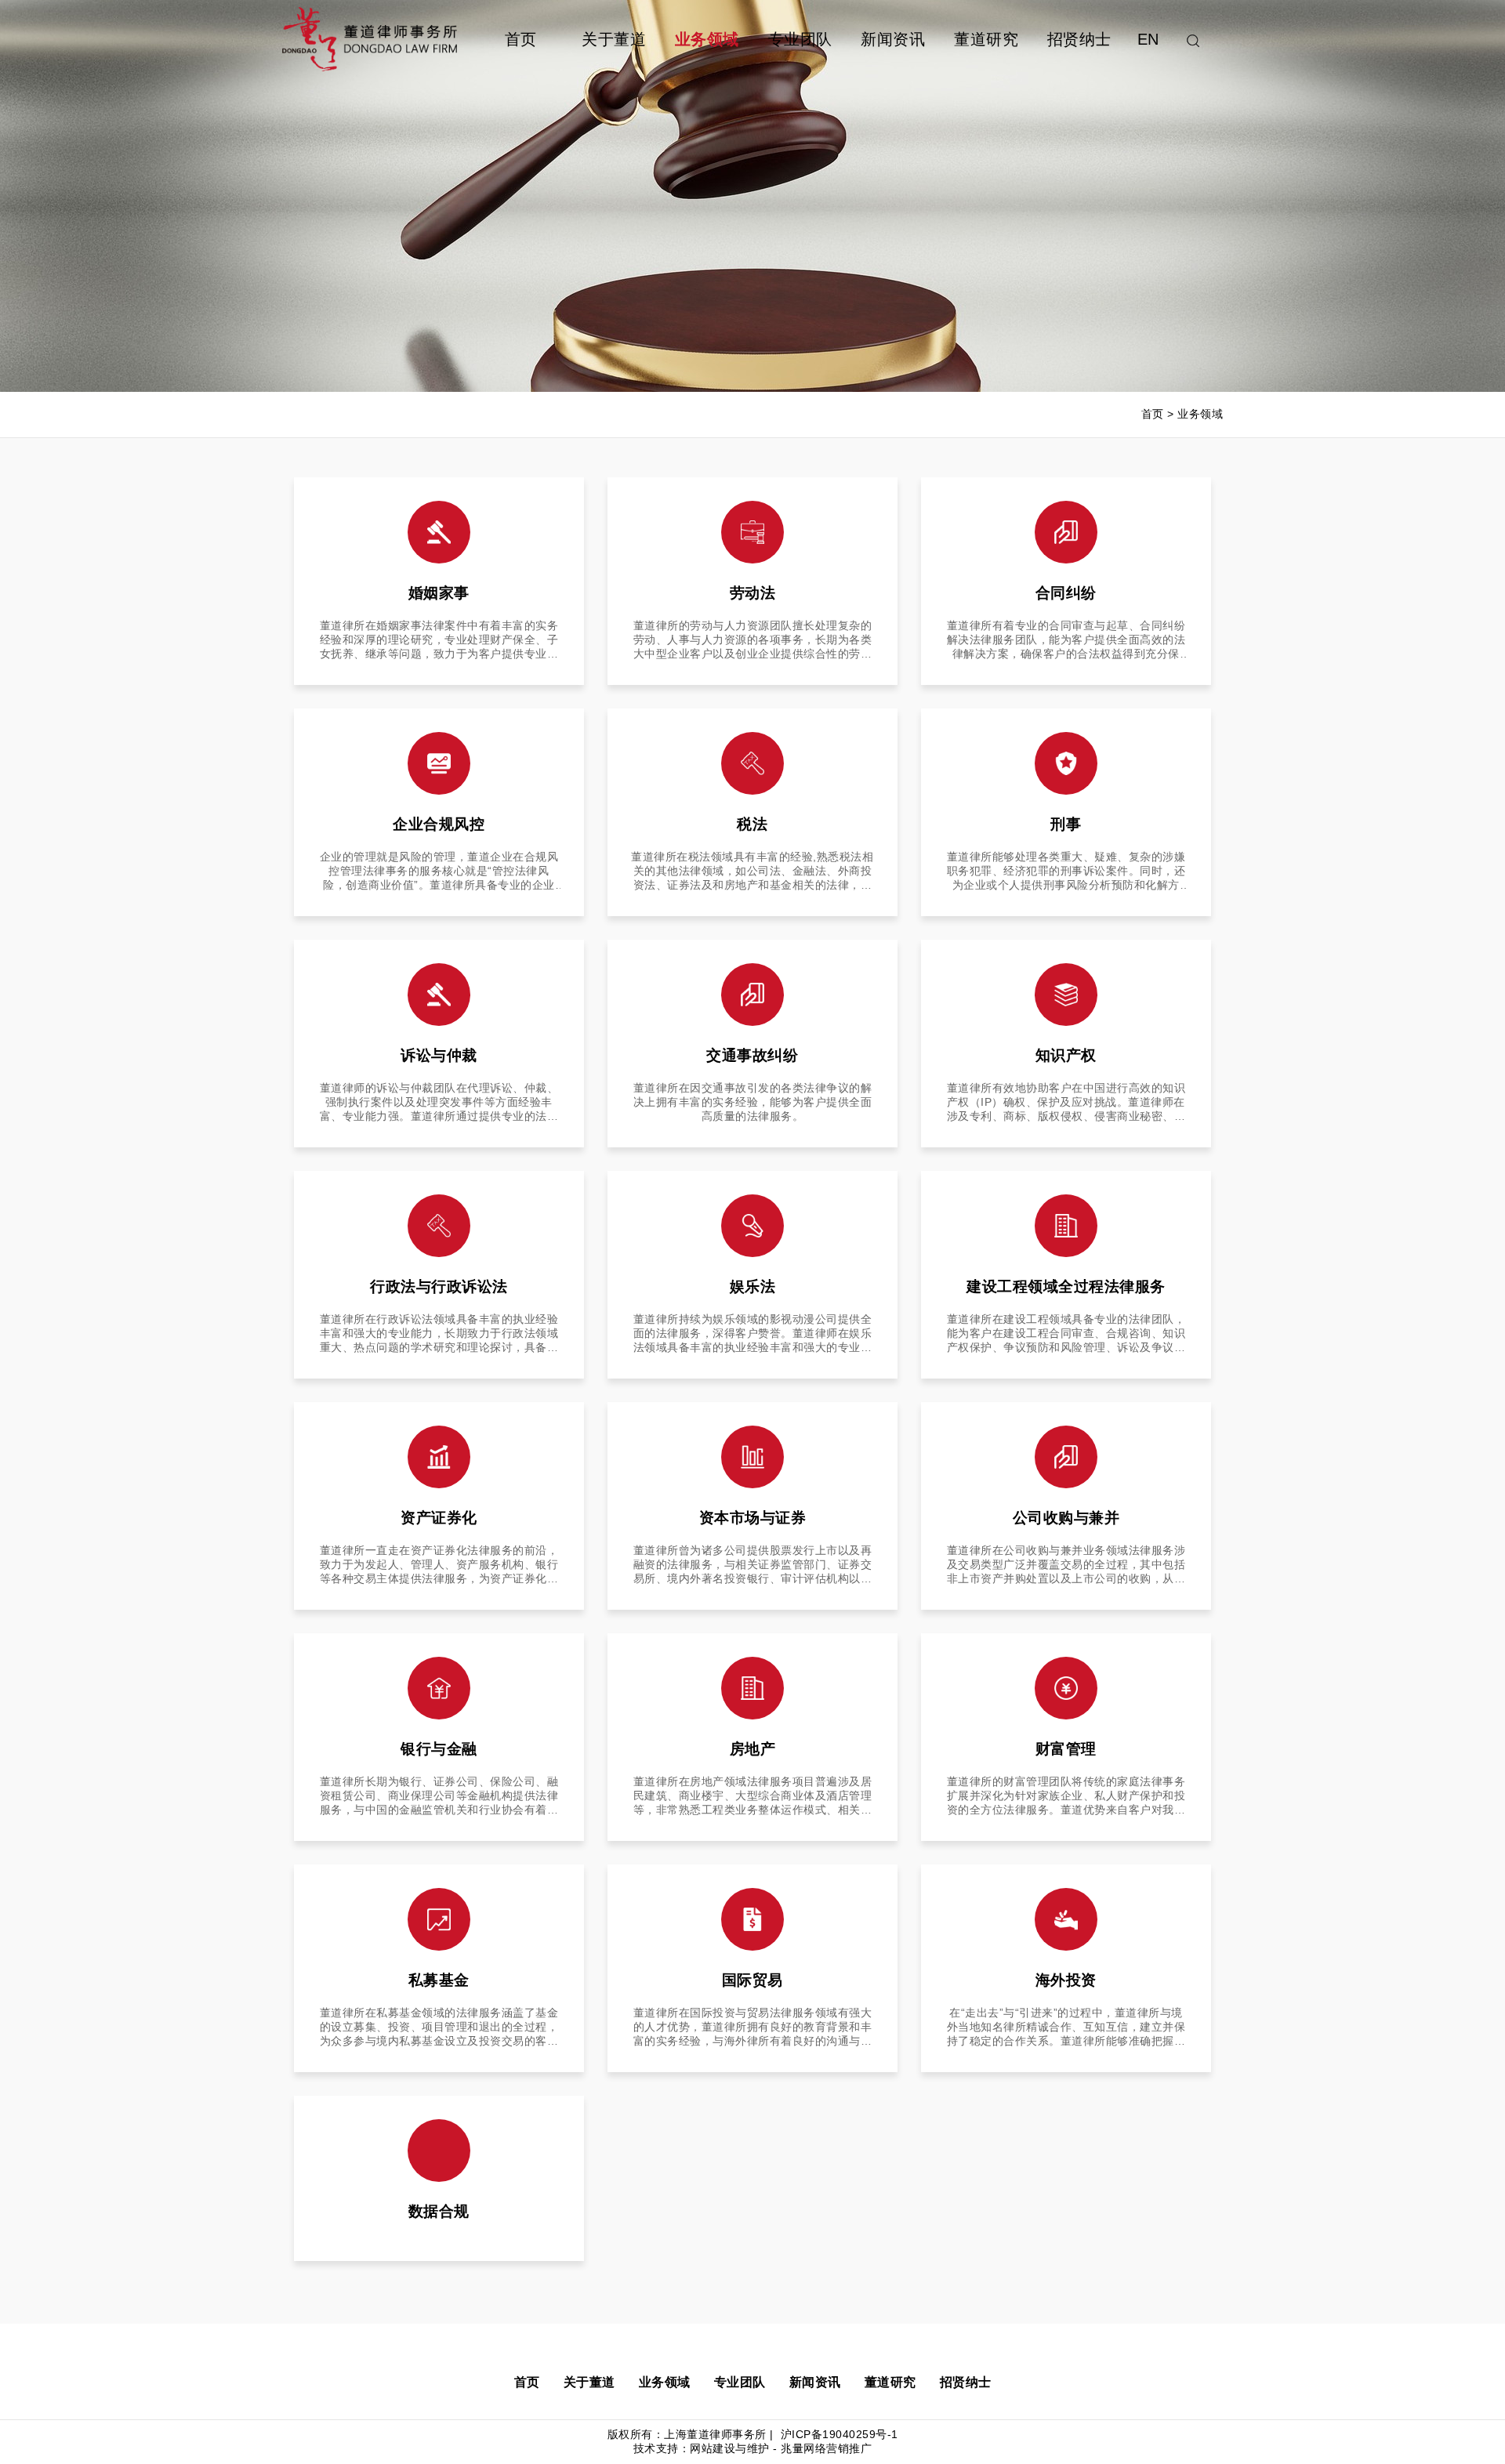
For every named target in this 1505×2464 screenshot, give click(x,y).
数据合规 (439, 2211)
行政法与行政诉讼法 (439, 1286)
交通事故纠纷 (752, 1055)
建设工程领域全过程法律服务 (1066, 1286)
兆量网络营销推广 (826, 2448)
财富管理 (1066, 1749)
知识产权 (1066, 1055)
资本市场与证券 (753, 1518)
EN (1148, 39)
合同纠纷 (1066, 593)
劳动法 (753, 593)
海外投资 (1066, 1980)
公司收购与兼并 (1066, 1518)
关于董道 (614, 39)
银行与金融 (439, 1749)
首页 (521, 39)
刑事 (1066, 824)
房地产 (753, 1749)
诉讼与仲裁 (439, 1055)
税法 (752, 824)
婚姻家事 (439, 593)
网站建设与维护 (730, 2448)
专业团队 (800, 39)
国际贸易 (752, 1980)
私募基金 (439, 1980)
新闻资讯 (893, 39)
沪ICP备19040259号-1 (838, 2434)
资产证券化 (439, 1518)
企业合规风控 (439, 824)
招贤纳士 (1079, 39)
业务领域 (707, 39)
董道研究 (986, 39)
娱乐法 (753, 1286)
